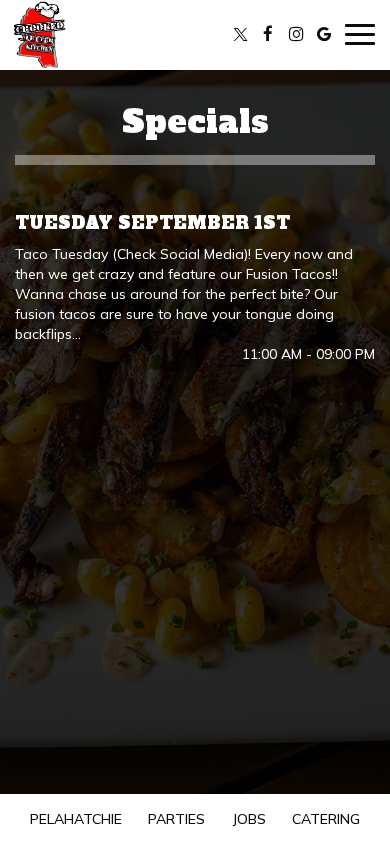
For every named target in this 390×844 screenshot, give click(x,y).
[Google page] (324, 34)
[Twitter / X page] (240, 34)
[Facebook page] (268, 34)
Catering (326, 819)
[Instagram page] (296, 34)
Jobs (249, 819)
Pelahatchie (73, 819)
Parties (176, 819)
